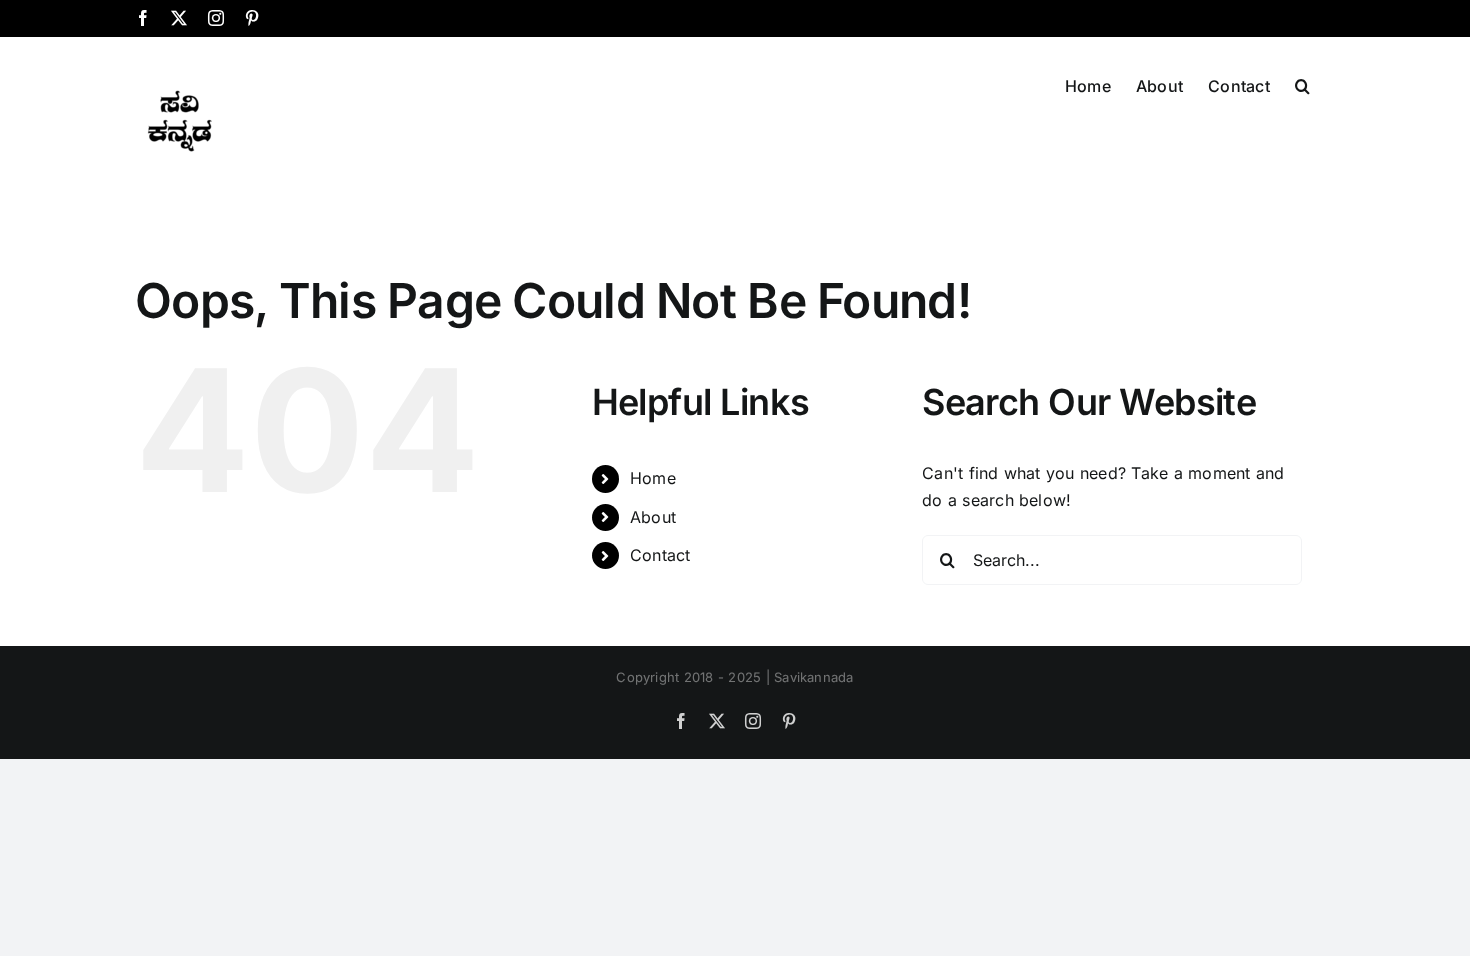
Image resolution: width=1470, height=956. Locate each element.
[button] (1302, 84)
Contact (660, 555)
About (653, 517)
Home (653, 478)
